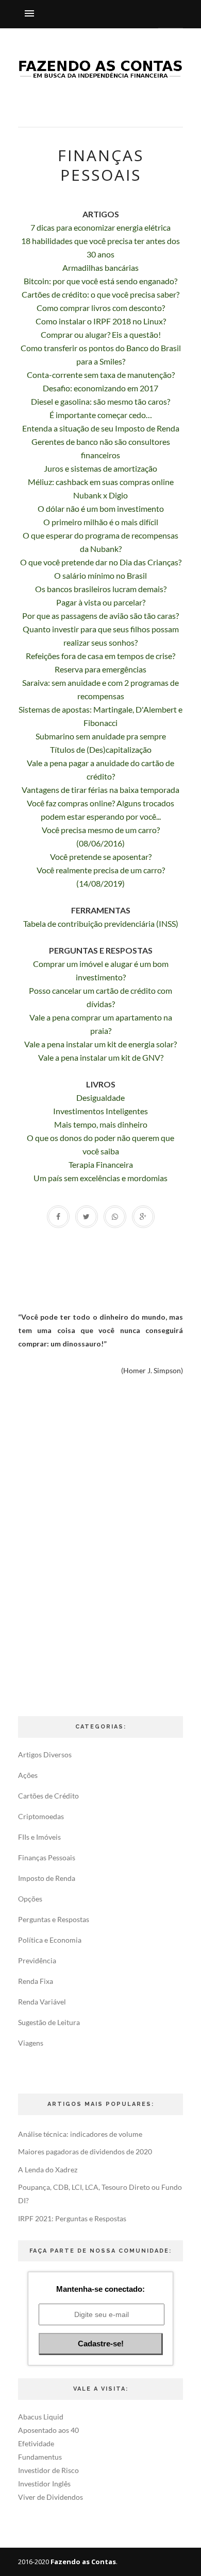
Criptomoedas (41, 1816)
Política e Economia (50, 1940)
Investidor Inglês (44, 2484)
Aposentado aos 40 (48, 2430)
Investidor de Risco (48, 2470)
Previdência (37, 1960)
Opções (30, 1899)
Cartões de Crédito (48, 1796)
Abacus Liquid (41, 2417)
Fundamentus (40, 2457)
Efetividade (36, 2443)
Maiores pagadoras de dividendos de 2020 (85, 2151)
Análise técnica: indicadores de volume (80, 2134)
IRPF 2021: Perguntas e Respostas (72, 2218)
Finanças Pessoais (47, 1857)
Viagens (31, 2043)
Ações (28, 1775)
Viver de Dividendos (51, 2497)
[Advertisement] (100, 1545)
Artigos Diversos (45, 1754)
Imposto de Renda (47, 1878)
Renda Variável (42, 2002)
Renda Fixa (36, 1981)
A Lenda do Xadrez (48, 2169)
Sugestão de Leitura (49, 2022)
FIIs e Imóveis (39, 1837)
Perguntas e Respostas (54, 1919)
